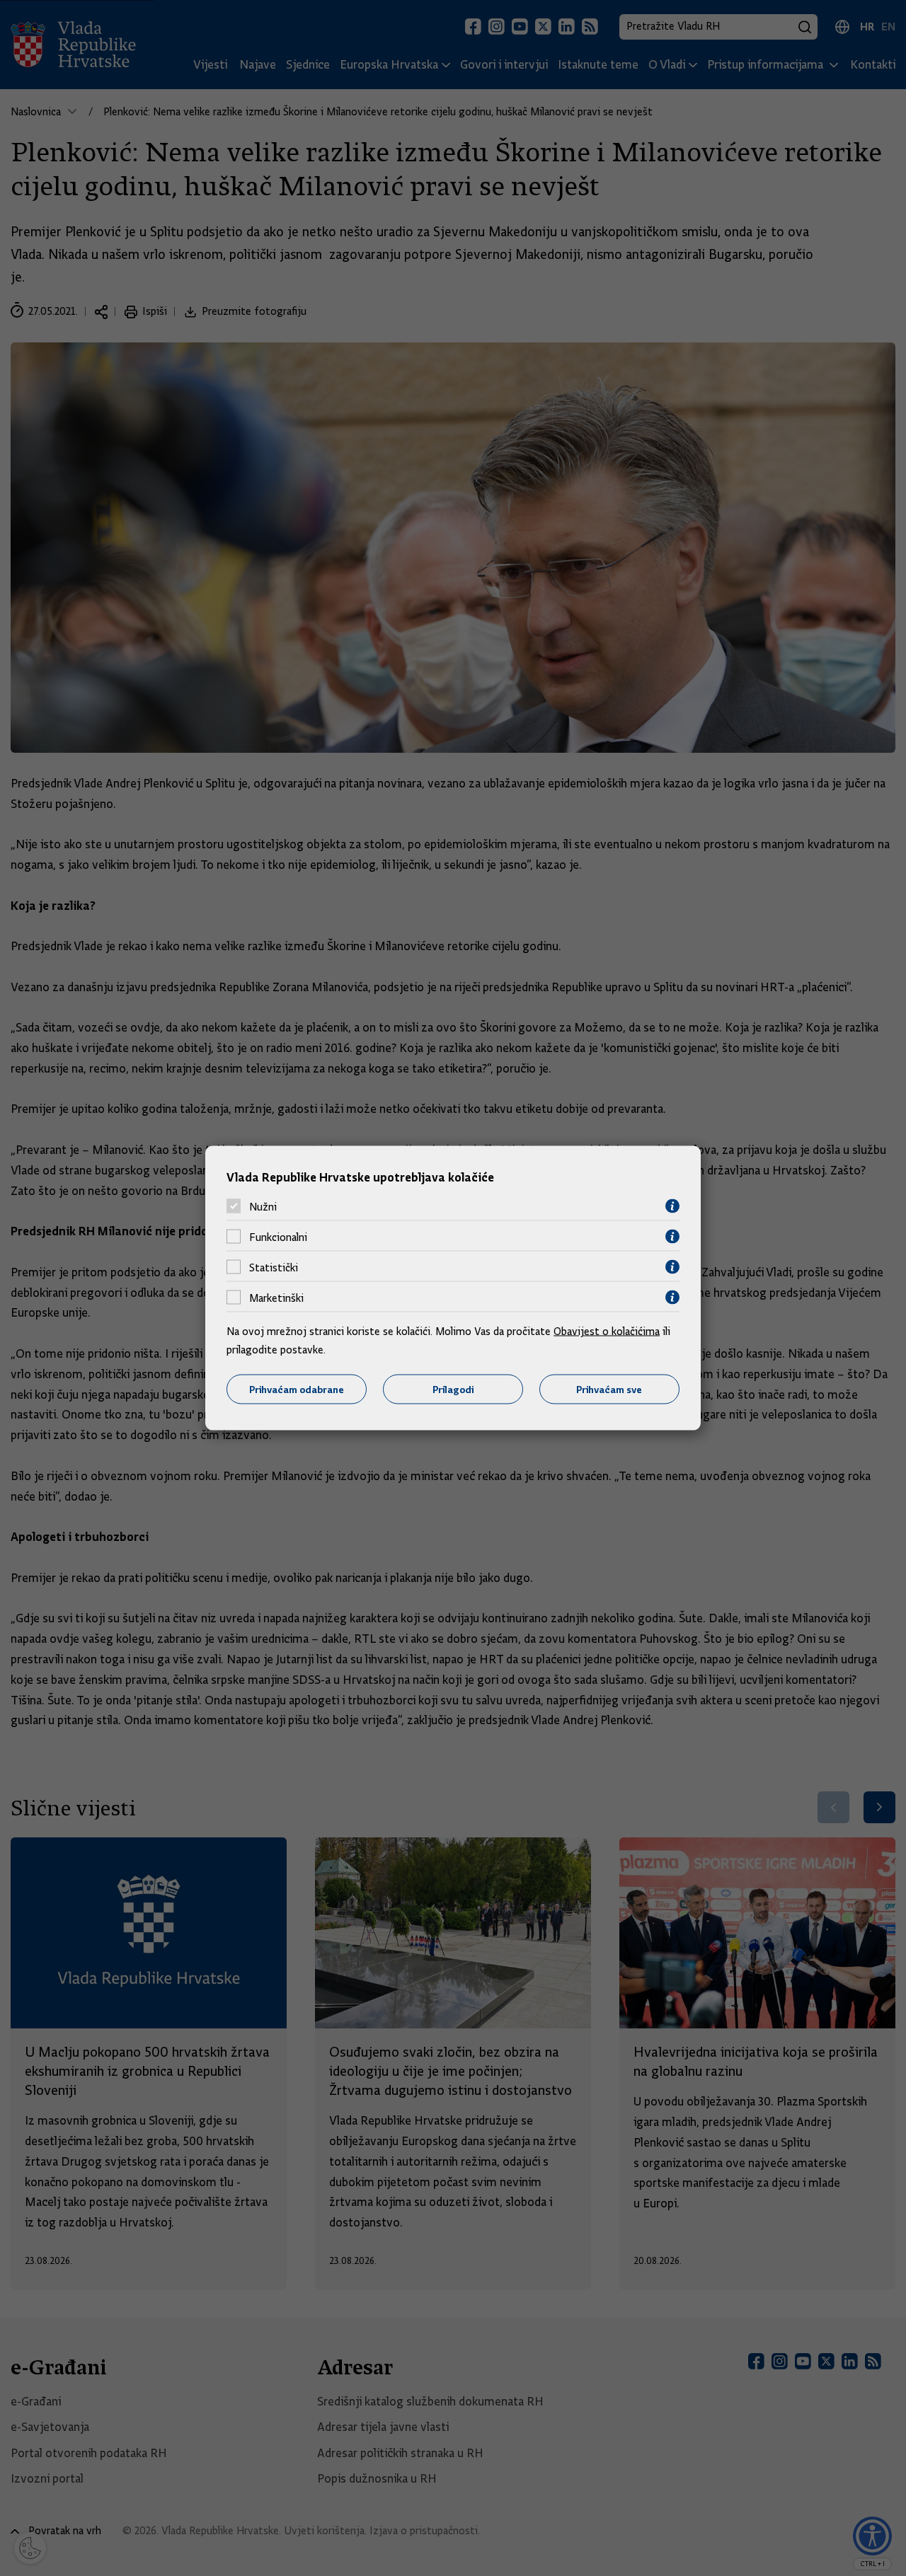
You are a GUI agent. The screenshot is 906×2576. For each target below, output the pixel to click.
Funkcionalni (278, 1237)
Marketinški (276, 1298)
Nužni (263, 1206)
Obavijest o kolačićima (607, 1332)
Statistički (274, 1267)
